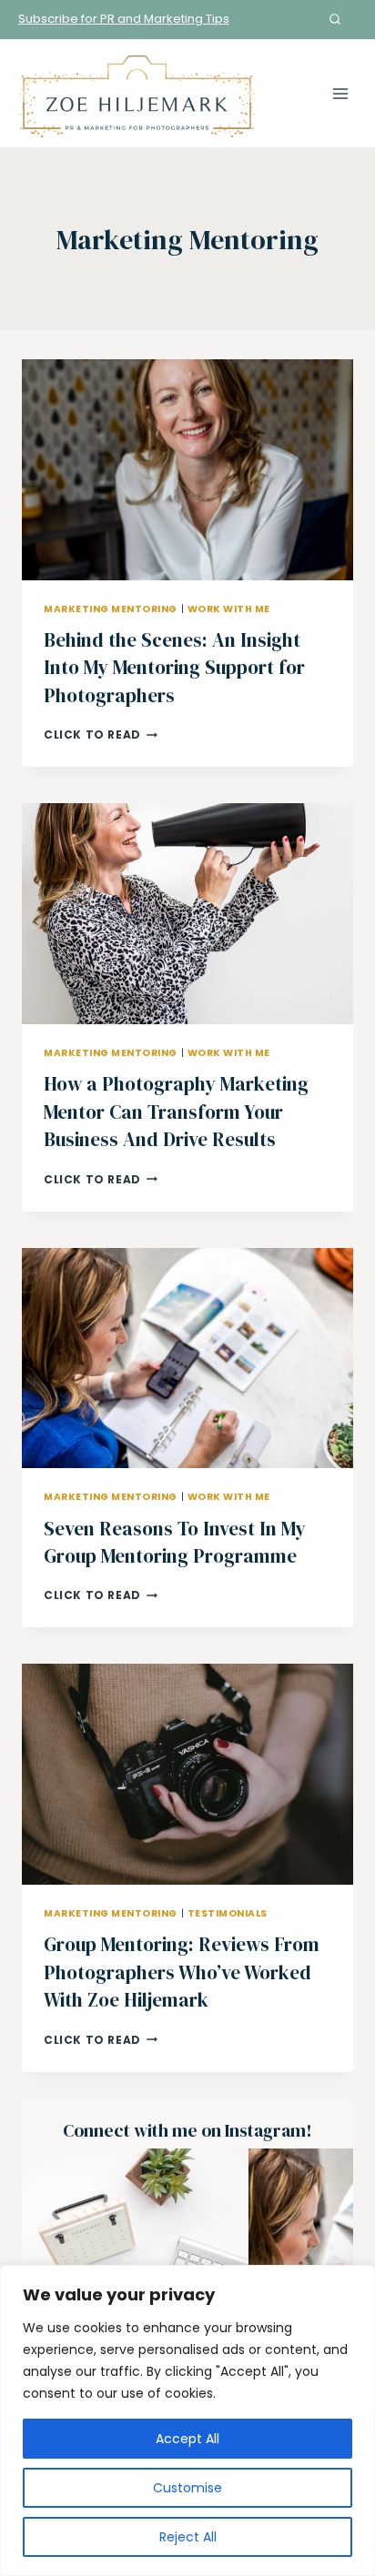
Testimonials (228, 1913)
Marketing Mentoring (111, 609)
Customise (187, 2488)
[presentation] (187, 470)
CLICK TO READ (101, 735)
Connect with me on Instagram (184, 2131)
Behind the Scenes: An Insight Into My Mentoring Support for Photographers (174, 668)
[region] (187, 2420)
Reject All (188, 2537)
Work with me (229, 609)
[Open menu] (340, 93)
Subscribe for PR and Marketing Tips (124, 19)
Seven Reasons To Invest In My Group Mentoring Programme (175, 1542)
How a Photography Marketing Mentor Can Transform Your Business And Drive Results (176, 1112)
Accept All (187, 2439)
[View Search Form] (335, 19)
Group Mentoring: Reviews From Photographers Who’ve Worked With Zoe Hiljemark (182, 1972)
